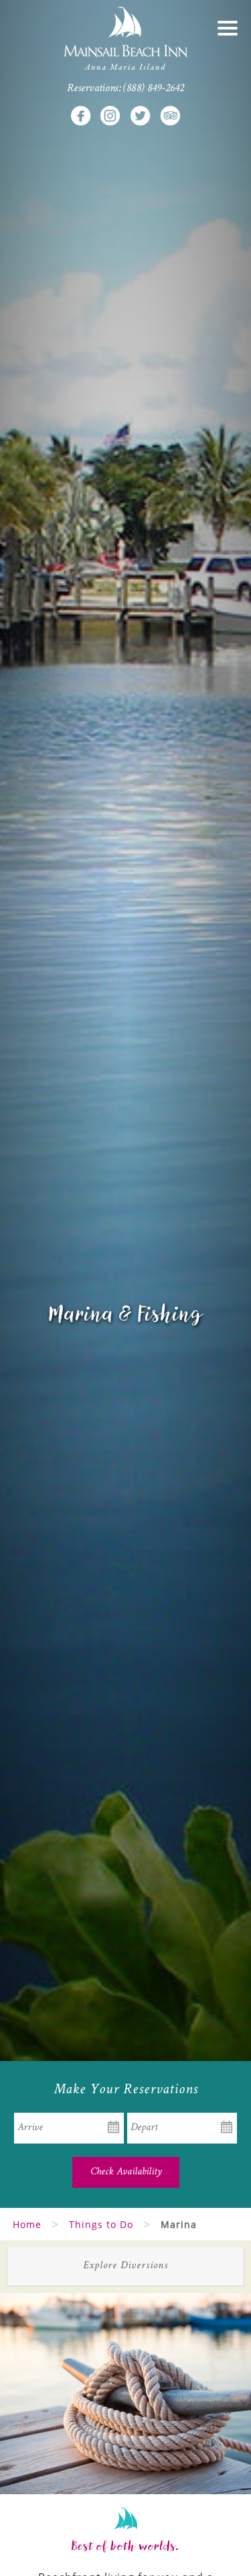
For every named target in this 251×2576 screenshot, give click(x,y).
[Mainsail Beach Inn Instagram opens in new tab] (110, 115)
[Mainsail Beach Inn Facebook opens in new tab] (81, 115)
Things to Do (101, 2224)
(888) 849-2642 (154, 89)
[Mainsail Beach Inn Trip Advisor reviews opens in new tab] (170, 115)
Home (27, 2224)
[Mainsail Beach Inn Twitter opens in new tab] (141, 115)
